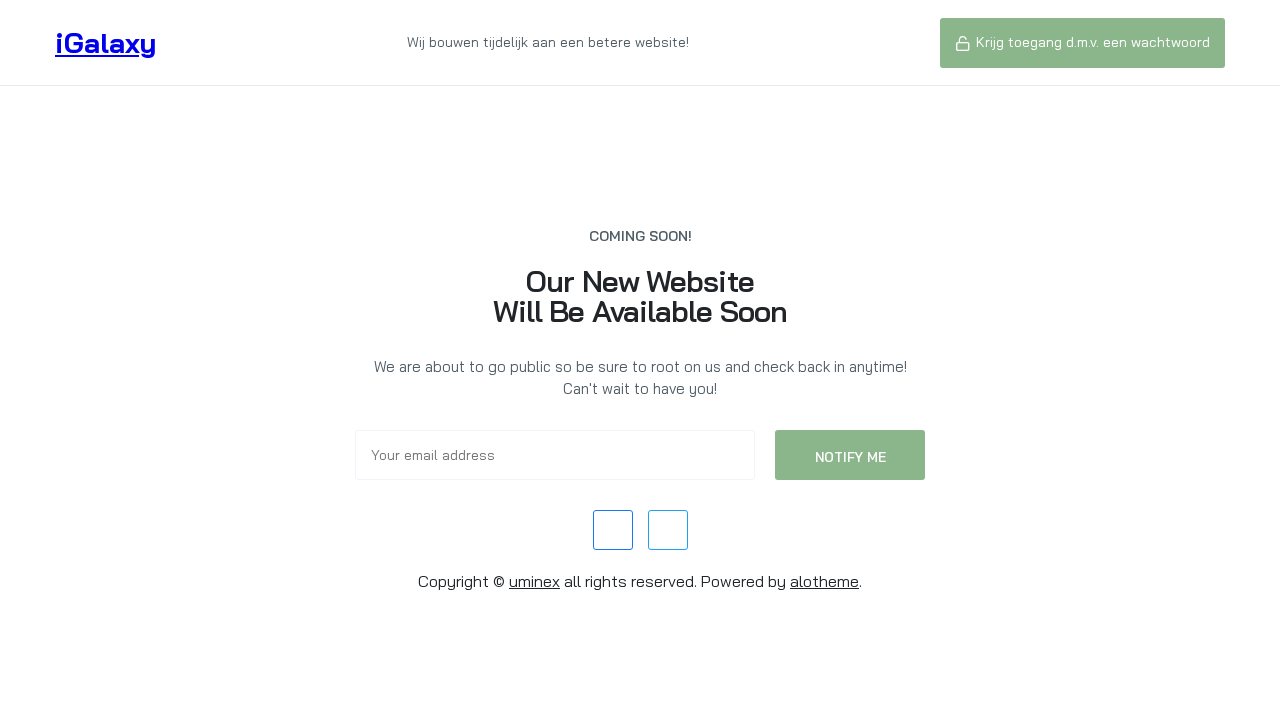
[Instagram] (668, 530)
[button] (1082, 43)
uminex (534, 581)
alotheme (824, 581)
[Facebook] (613, 530)
